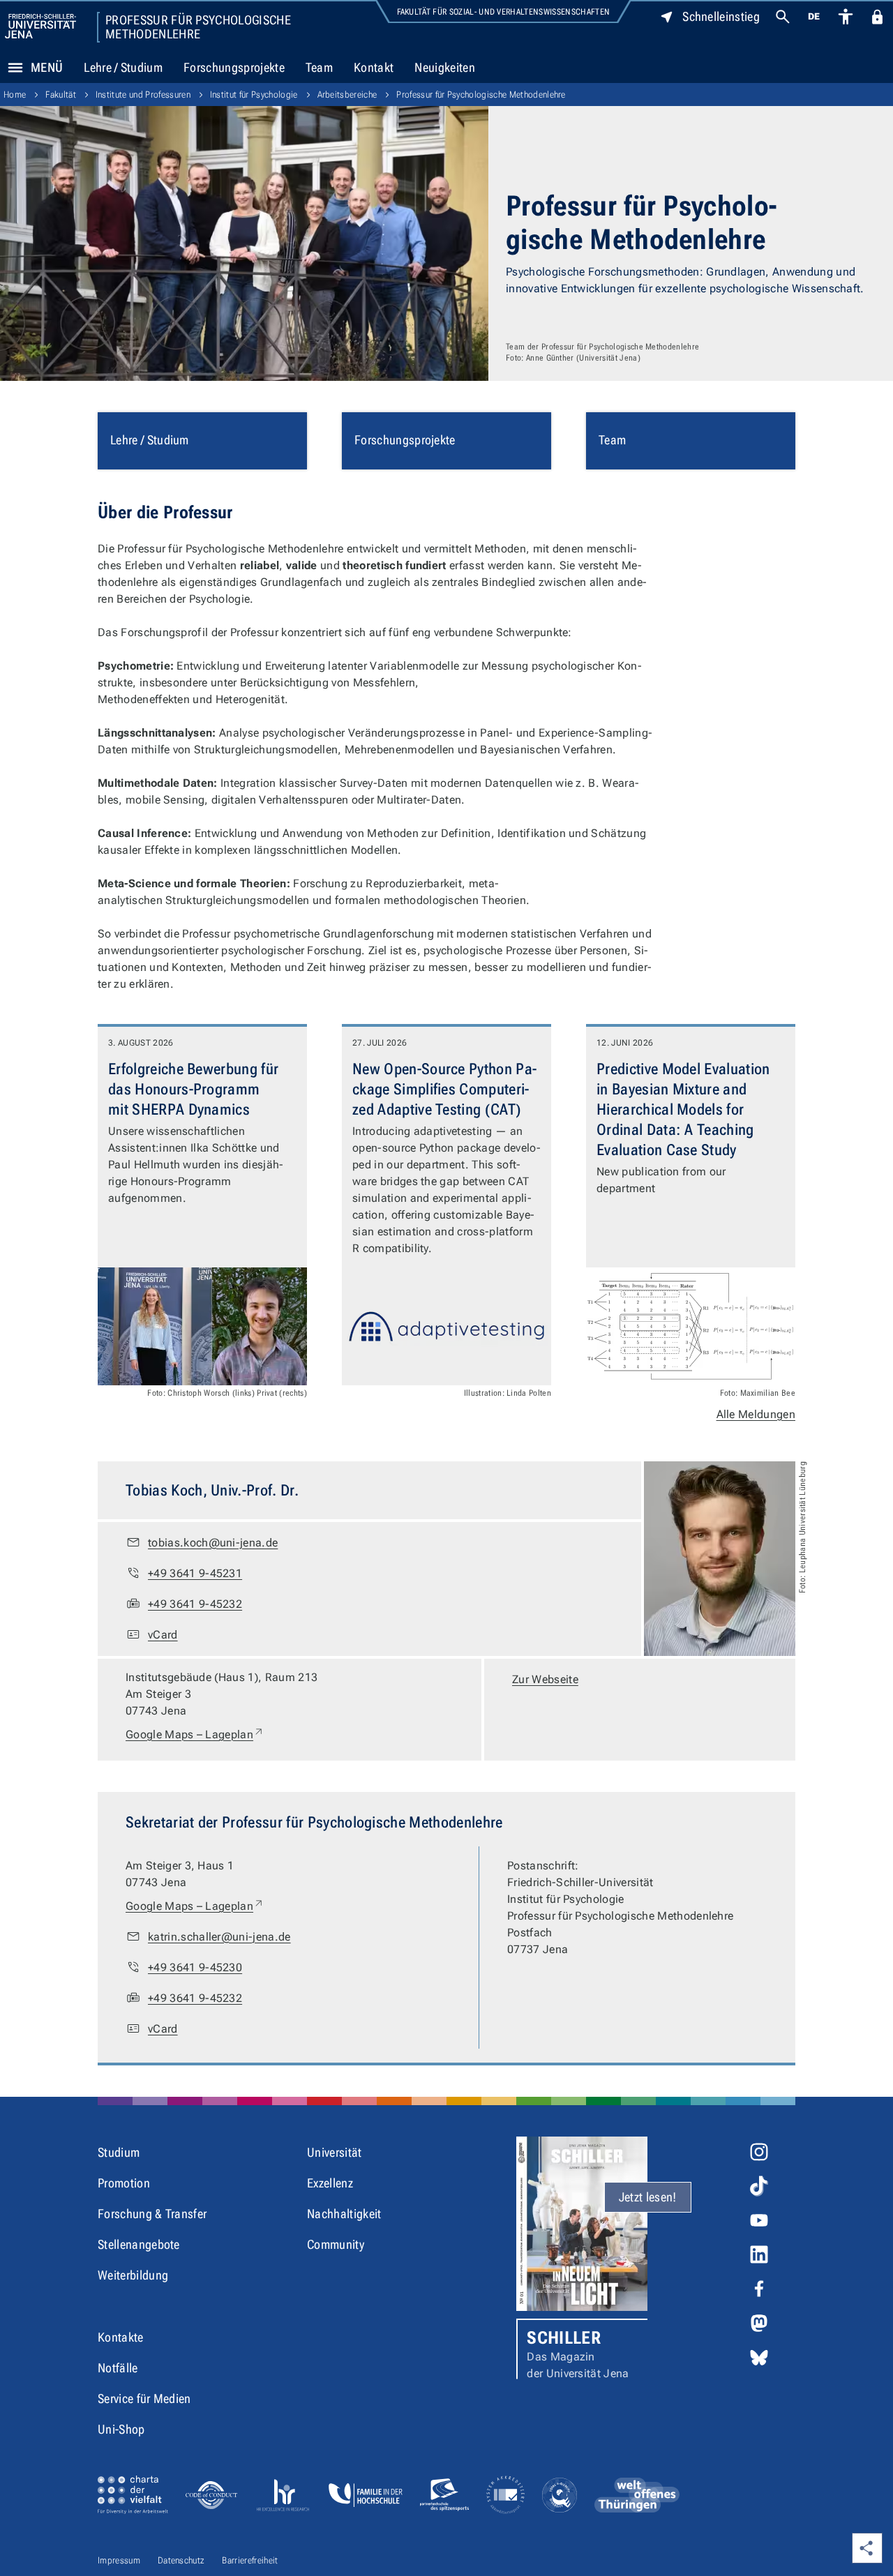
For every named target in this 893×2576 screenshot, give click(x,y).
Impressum (119, 2560)
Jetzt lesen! (648, 2197)
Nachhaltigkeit (344, 2214)
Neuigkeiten (445, 67)
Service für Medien (144, 2398)
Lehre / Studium (123, 67)
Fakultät (61, 95)
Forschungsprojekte (234, 67)
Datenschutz (181, 2560)
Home (15, 95)
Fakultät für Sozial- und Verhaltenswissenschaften (504, 12)
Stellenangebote (139, 2244)
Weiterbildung (133, 2275)
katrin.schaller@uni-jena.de (219, 1937)
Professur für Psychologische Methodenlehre (198, 27)
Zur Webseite (545, 1679)
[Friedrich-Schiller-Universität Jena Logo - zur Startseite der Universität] (40, 26)
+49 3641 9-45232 (195, 1604)
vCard (163, 1635)
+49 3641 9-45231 (195, 1573)
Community (336, 2244)
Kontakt (374, 67)
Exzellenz (330, 2183)
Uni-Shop (121, 2429)
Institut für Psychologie (254, 95)
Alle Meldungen (756, 1414)
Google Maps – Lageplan (195, 1734)
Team (319, 67)
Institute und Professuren (143, 95)
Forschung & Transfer (152, 2214)
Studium (119, 2152)
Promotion (124, 2183)
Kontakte (121, 2337)
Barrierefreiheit (250, 2560)
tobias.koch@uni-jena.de (213, 1543)
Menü (47, 67)
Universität (335, 2152)
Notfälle (118, 2368)
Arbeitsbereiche (347, 95)
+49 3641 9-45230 (195, 1967)
